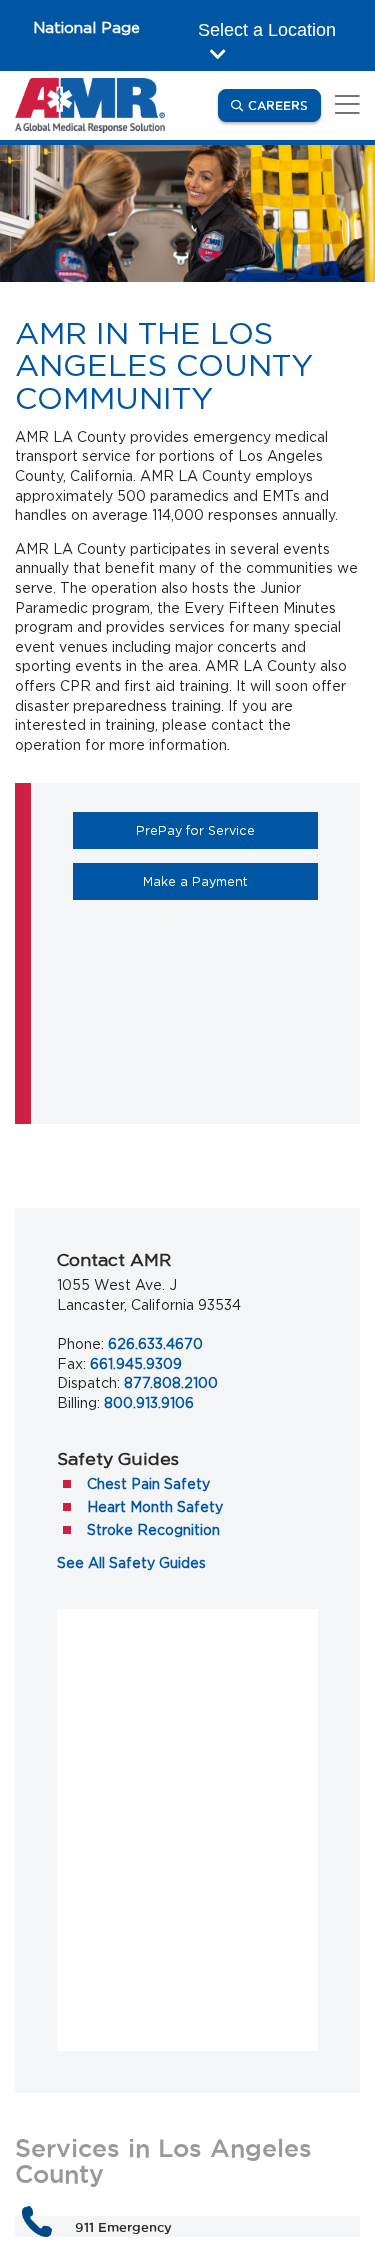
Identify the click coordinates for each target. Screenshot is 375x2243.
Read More (111, 1895)
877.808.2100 (171, 1383)
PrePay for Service (227, 830)
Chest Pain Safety (148, 1484)
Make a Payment (230, 881)
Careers (284, 105)
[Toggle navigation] (344, 105)
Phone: (80, 1344)
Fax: (71, 1364)
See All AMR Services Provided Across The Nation (187, 2091)
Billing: (78, 1403)
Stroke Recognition (153, 1530)
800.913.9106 (149, 1403)
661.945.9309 (136, 1364)
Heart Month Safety (155, 1507)
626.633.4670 (155, 1344)
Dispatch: (88, 1383)
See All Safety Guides (131, 1563)
